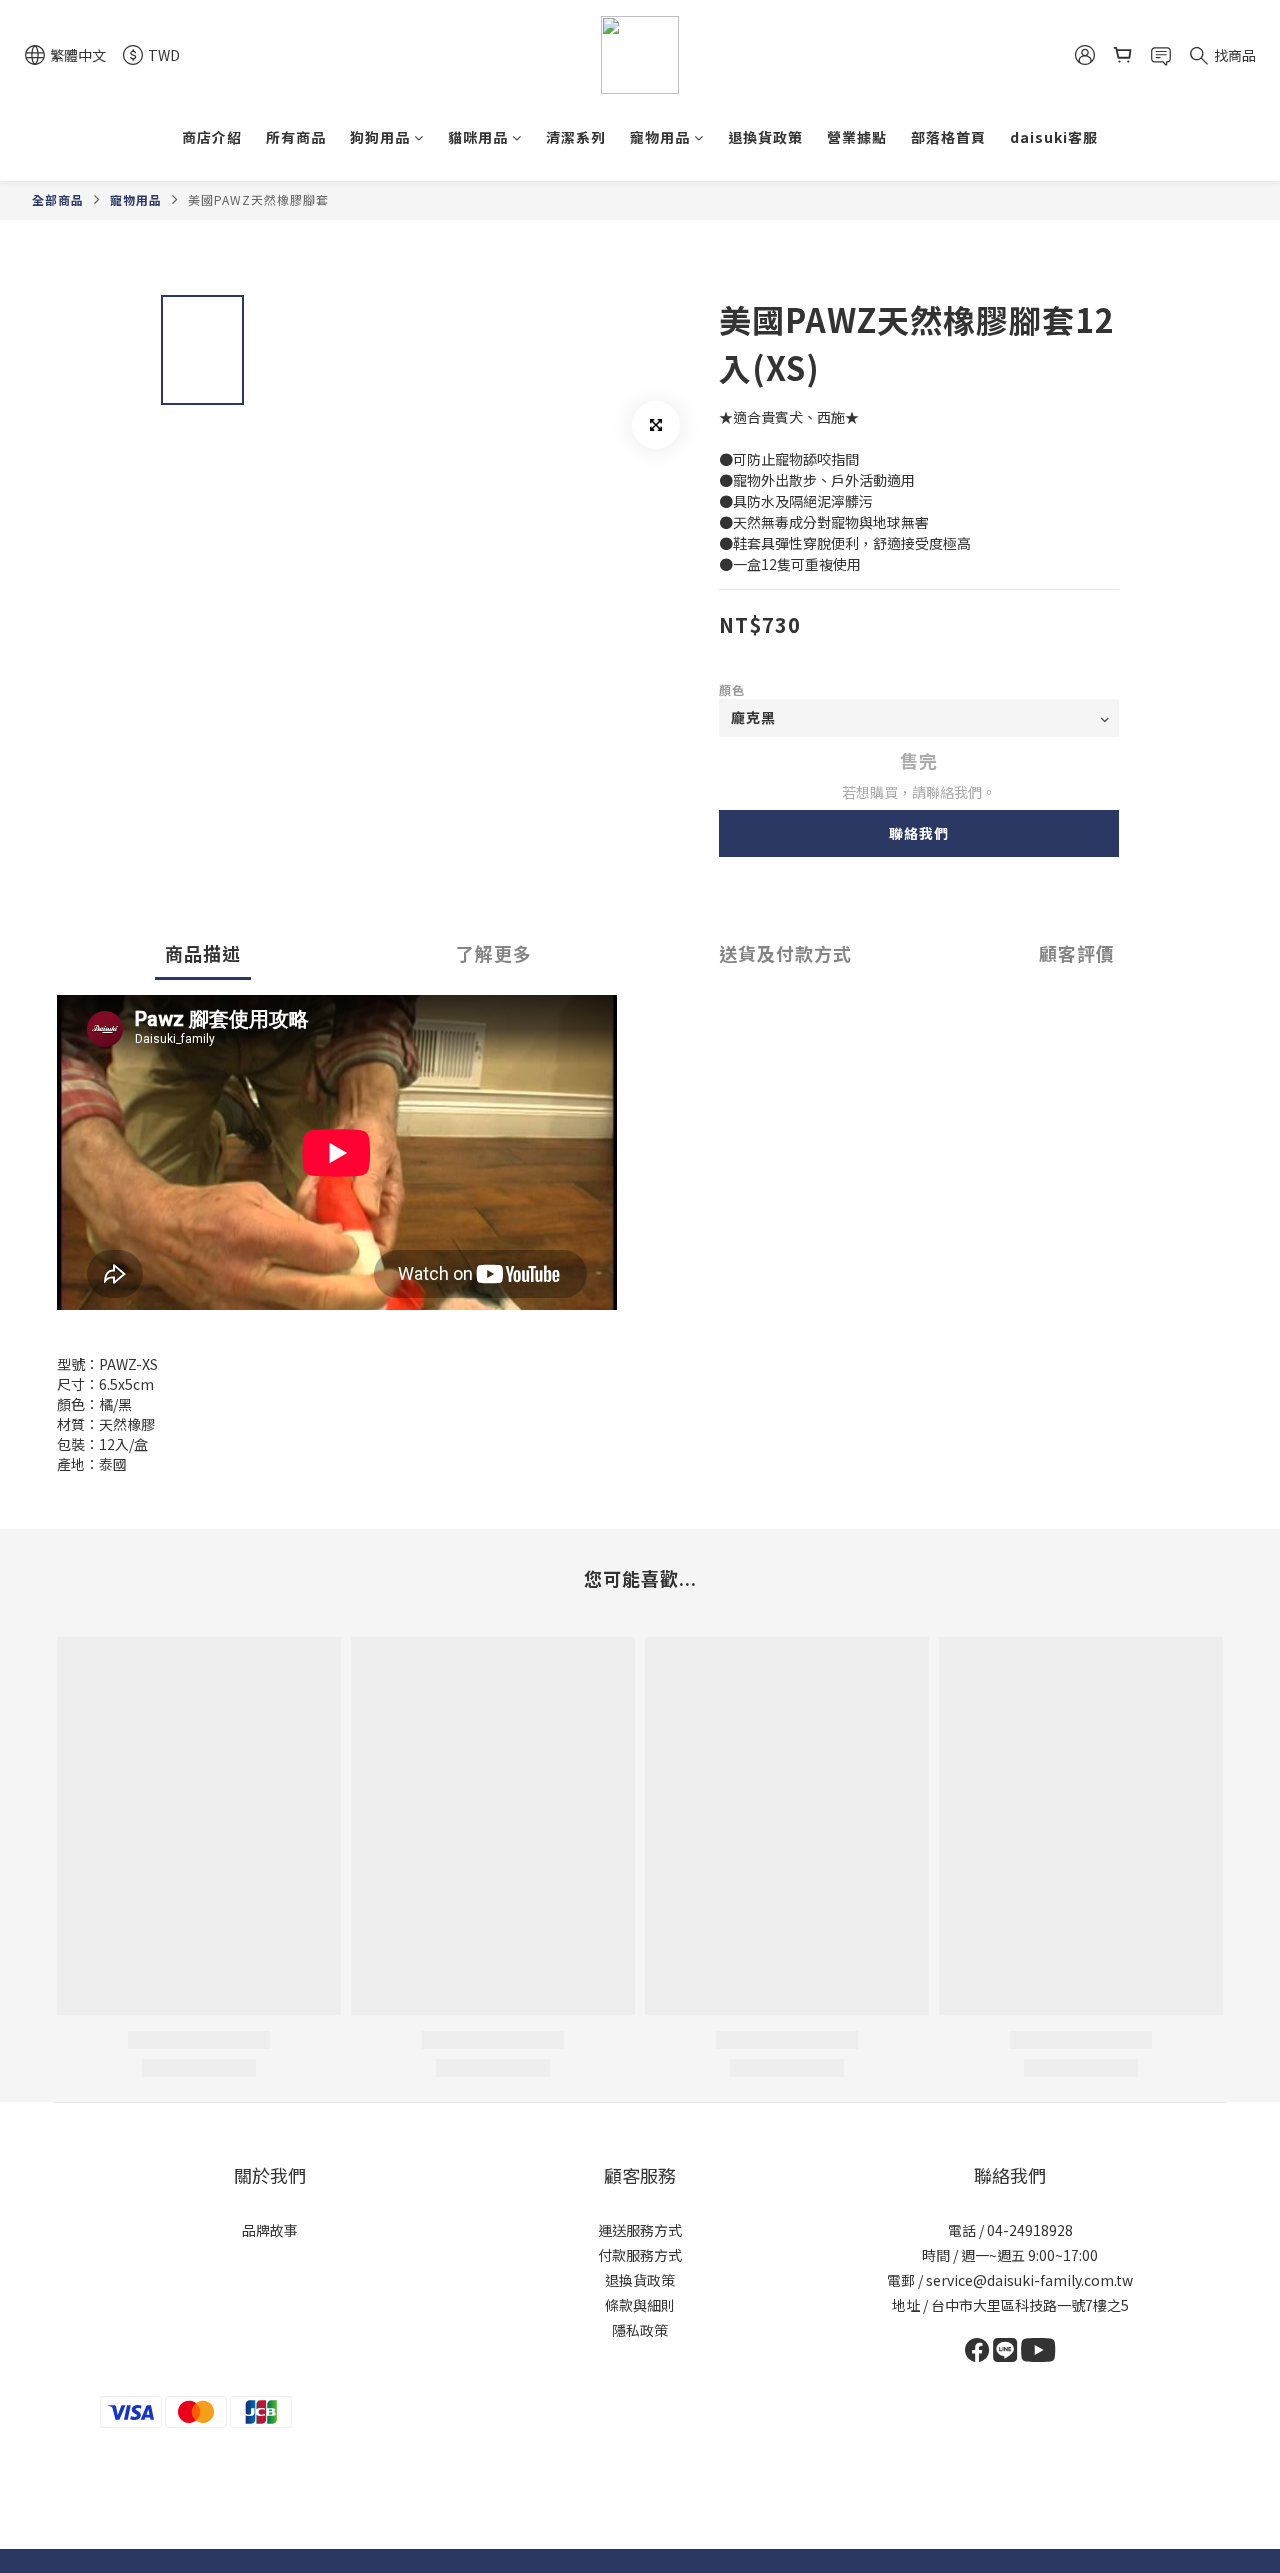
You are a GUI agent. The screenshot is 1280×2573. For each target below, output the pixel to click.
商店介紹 (212, 137)
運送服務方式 (640, 2230)
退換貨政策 (765, 137)
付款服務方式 (640, 2255)
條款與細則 (640, 2305)
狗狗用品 (380, 137)
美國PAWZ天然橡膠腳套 (258, 199)
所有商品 (296, 137)
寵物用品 (660, 137)
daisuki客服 (1054, 137)
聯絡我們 (919, 833)
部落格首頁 (948, 137)
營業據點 (857, 137)
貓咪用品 (478, 137)
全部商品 (58, 199)
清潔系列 (576, 137)
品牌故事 (270, 2230)
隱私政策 (640, 2330)
